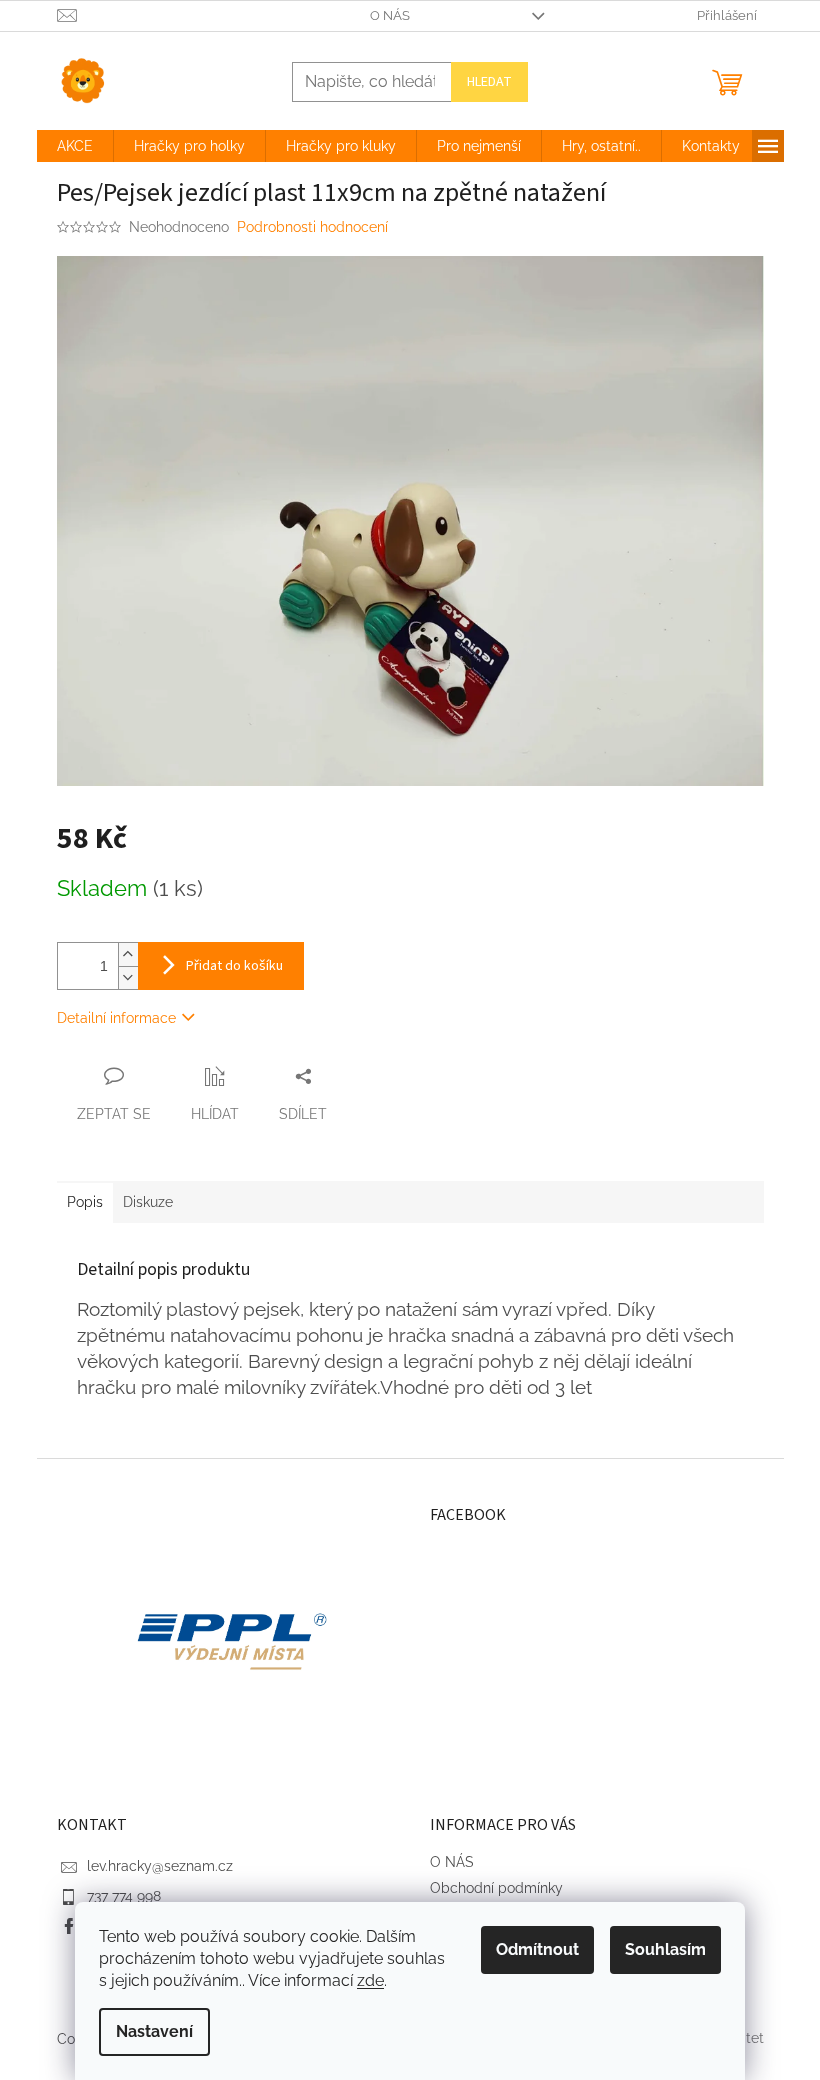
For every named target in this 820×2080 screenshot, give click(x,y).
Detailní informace (116, 1018)
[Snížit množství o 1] (128, 977)
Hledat (489, 82)
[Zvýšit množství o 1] (128, 954)
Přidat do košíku (234, 966)
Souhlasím (665, 1949)
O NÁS (390, 15)
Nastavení (154, 2031)
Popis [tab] (85, 1202)
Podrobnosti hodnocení (312, 227)
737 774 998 (124, 1896)
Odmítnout (537, 1949)
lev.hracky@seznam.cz (160, 1866)
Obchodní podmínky (496, 1888)
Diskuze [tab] (148, 1202)
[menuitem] (75, 146)
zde (370, 1980)
